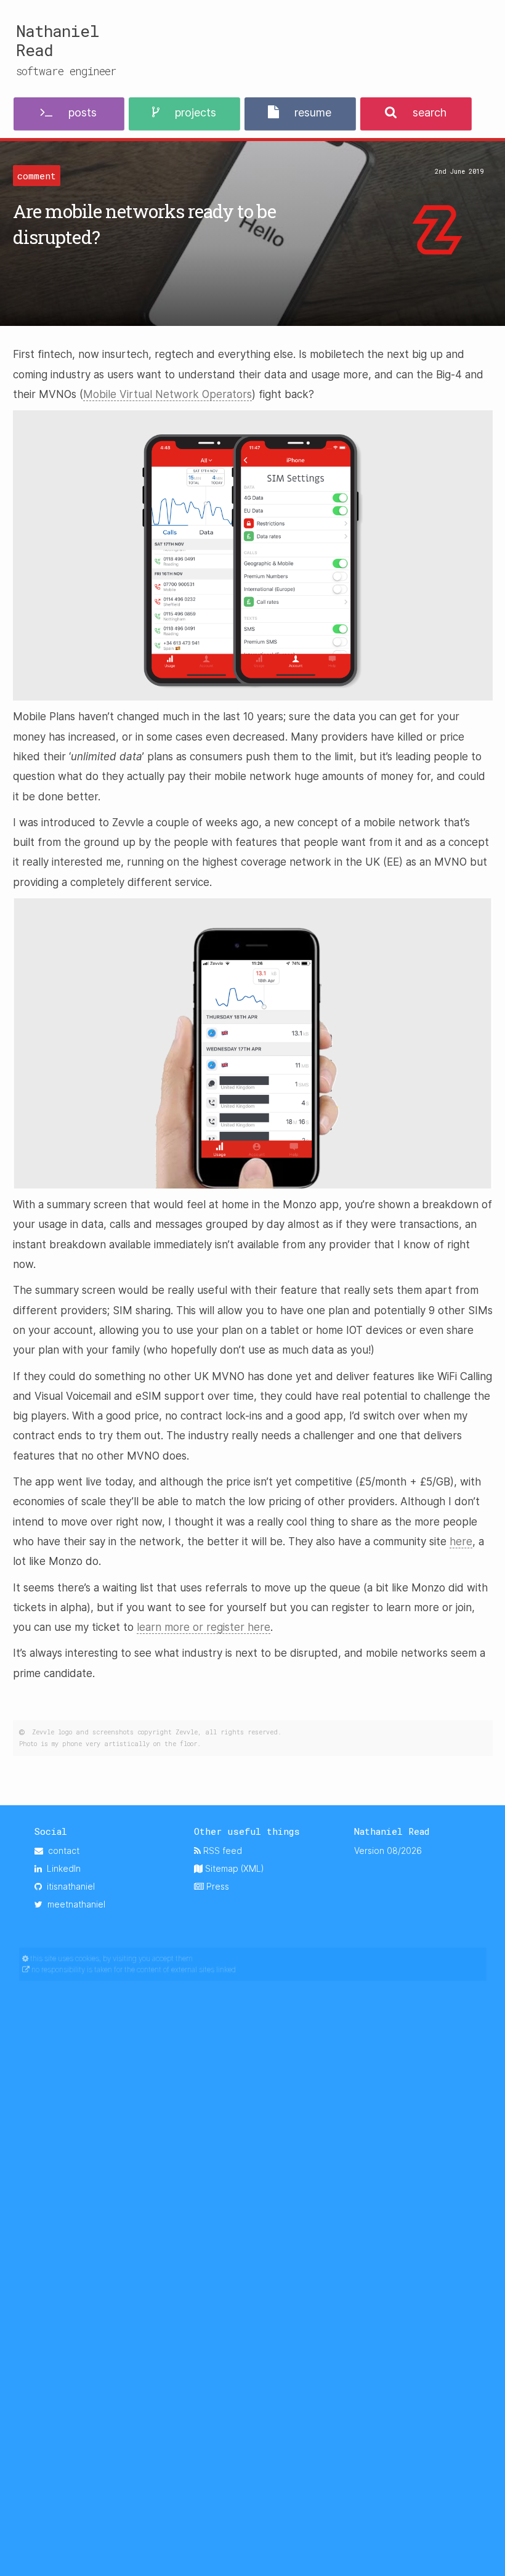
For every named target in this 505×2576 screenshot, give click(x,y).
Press (216, 1886)
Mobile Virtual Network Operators (168, 394)
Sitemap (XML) (233, 1868)
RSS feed (221, 1851)
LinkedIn (61, 1868)
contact (61, 1851)
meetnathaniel (74, 1904)
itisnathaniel (68, 1886)
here (461, 1542)
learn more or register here (204, 1627)
